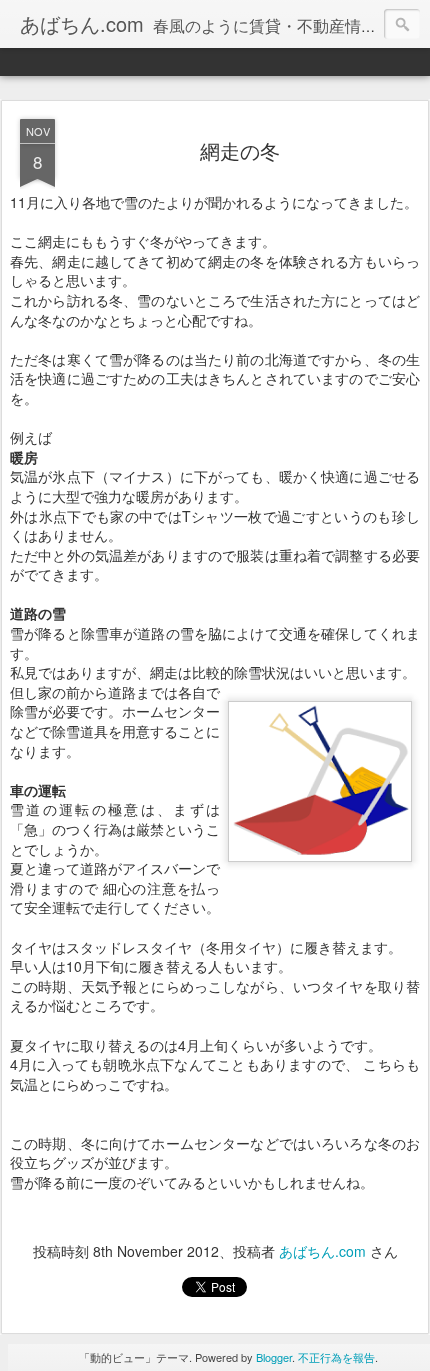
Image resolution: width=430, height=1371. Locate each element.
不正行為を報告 (336, 1357)
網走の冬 (240, 150)
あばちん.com (322, 1251)
